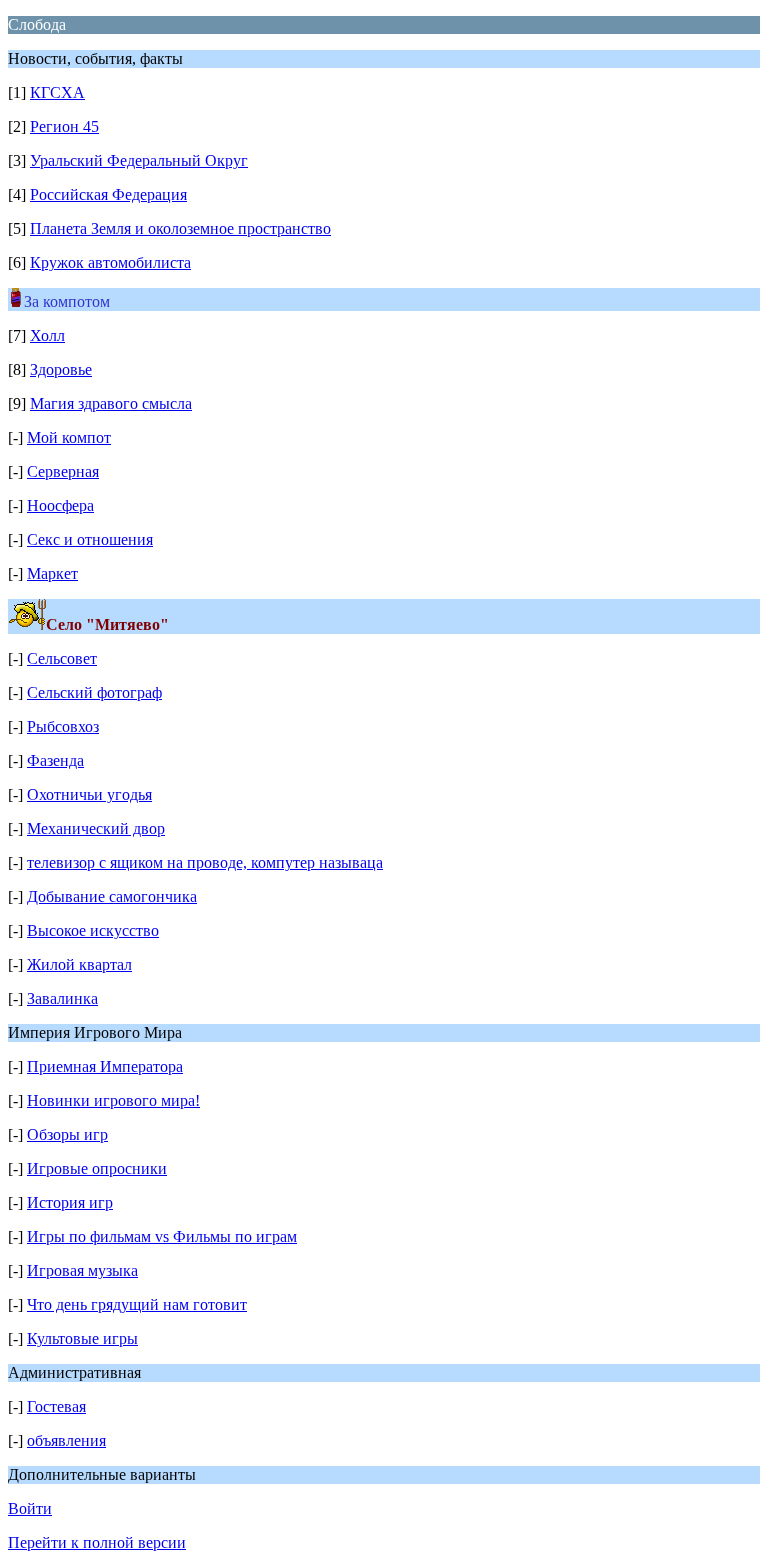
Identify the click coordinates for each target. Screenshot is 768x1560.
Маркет (52, 573)
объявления (66, 1440)
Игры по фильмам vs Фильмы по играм (162, 1236)
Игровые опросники (97, 1168)
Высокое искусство (93, 930)
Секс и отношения (90, 539)
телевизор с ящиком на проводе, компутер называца (205, 862)
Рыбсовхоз (63, 726)
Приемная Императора (105, 1066)
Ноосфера (60, 505)
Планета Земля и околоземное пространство (180, 228)
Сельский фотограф (94, 692)
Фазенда (55, 760)
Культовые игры (82, 1338)
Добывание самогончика (112, 896)
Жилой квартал (79, 964)
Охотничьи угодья (89, 794)
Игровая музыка (82, 1270)
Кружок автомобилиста (110, 262)
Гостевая (56, 1406)
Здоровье (61, 369)
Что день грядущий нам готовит (137, 1304)
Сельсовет (62, 658)
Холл (47, 335)
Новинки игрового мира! (113, 1100)
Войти (30, 1508)
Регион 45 (64, 126)
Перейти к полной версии (97, 1542)
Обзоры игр (67, 1134)
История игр (70, 1202)
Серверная (63, 471)
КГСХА (57, 92)
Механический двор (96, 828)
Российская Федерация (108, 194)
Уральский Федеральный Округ (139, 160)
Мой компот (69, 437)
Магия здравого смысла (111, 403)
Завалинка (62, 998)
